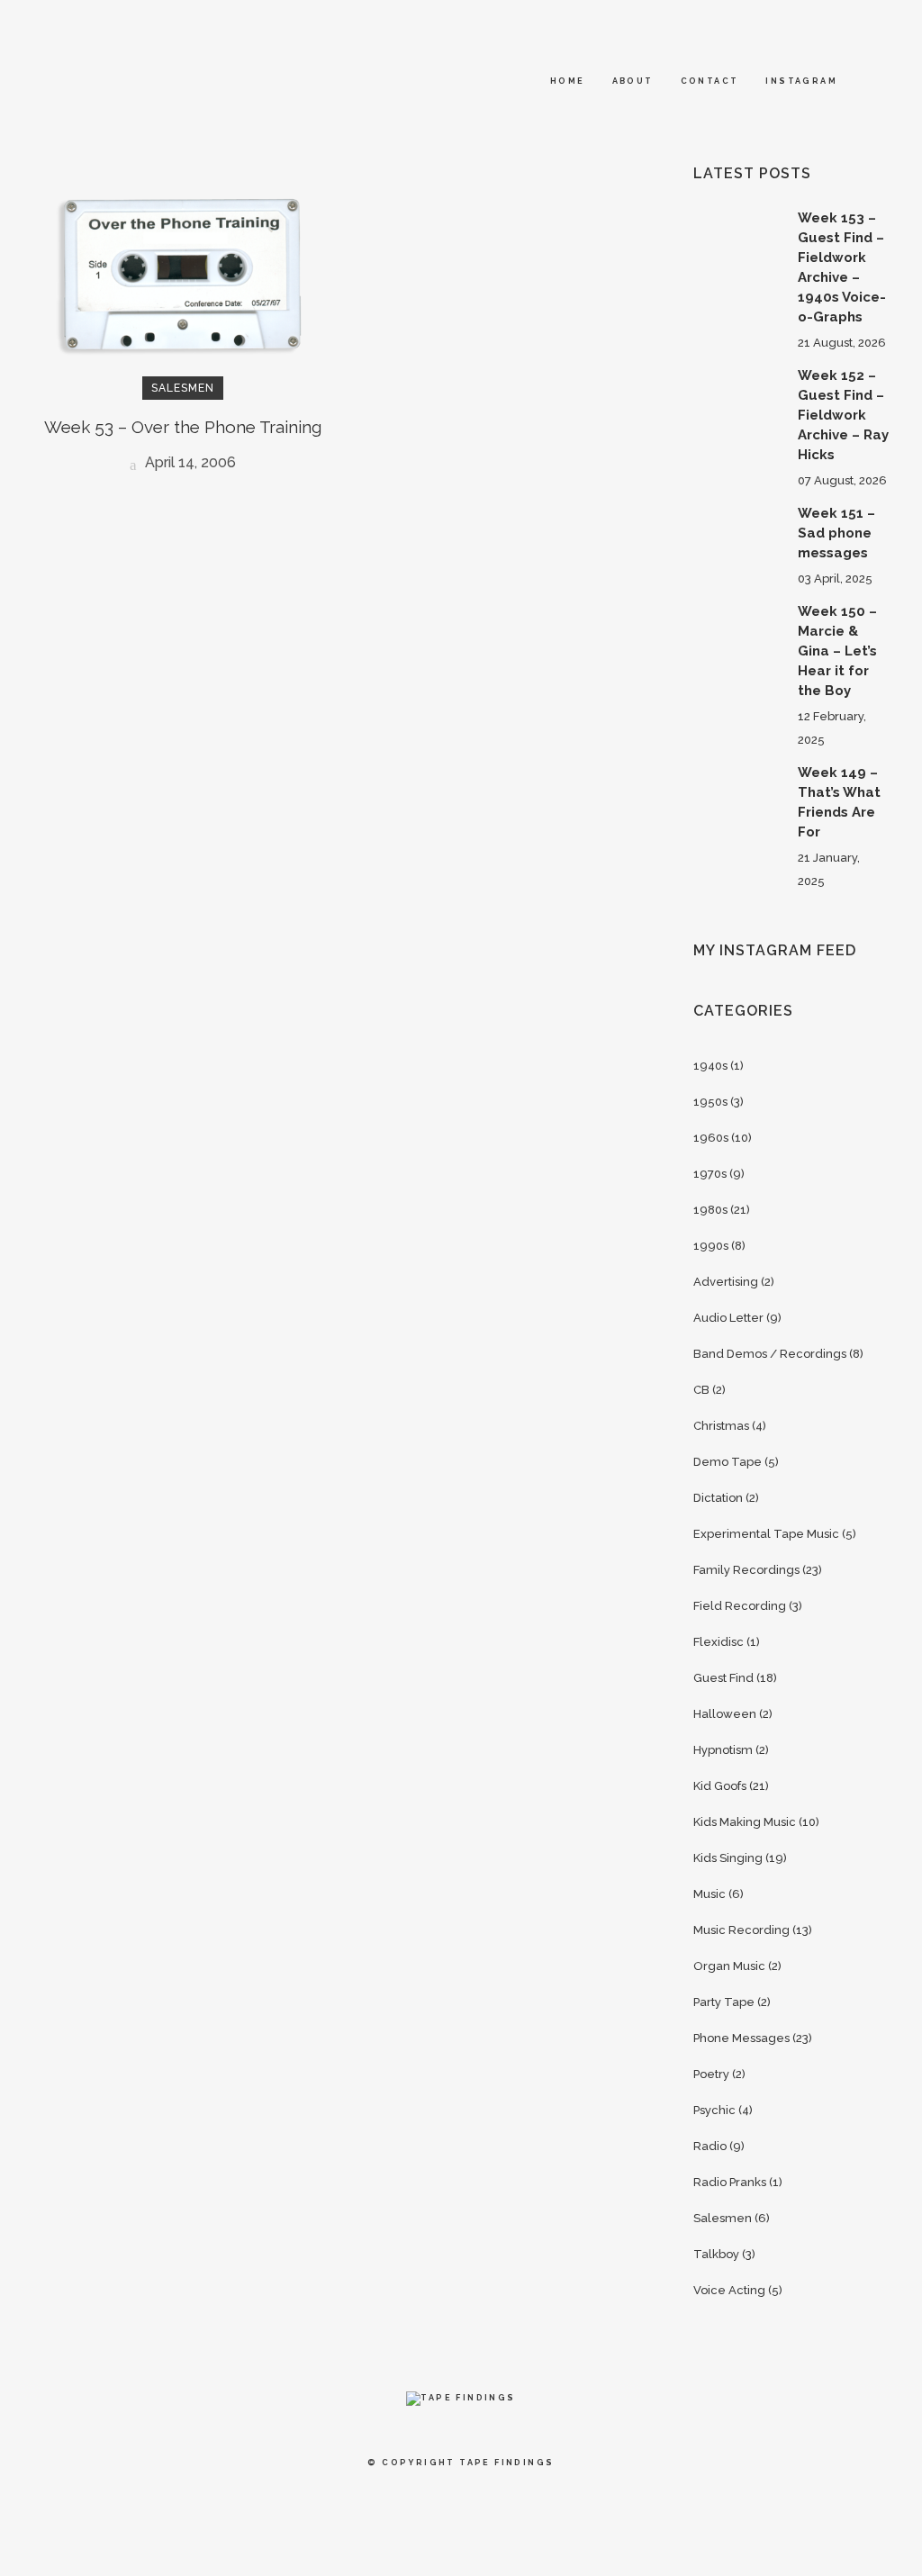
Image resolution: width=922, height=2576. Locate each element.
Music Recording (741, 1930)
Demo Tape (728, 1462)
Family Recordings (746, 1570)
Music (710, 1894)
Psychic (714, 2110)
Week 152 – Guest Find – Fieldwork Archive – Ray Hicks (843, 415)
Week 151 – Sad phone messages (836, 533)
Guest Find (723, 1678)
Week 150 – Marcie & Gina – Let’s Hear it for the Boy (837, 651)
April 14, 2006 (189, 462)
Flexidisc (719, 1642)
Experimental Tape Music (766, 1534)
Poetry (711, 2074)
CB (701, 1390)
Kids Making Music (745, 1822)
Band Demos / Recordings (770, 1354)
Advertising (726, 1282)
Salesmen (723, 2218)
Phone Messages (741, 2038)
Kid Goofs (720, 1786)
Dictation (718, 1498)
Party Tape (724, 2002)
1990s (711, 1246)
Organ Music (729, 1966)
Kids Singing (728, 1858)
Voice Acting (729, 2290)
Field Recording (740, 1606)
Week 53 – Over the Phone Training (183, 427)
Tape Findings (506, 2463)
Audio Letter (728, 1318)
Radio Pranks (730, 2182)
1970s (710, 1174)
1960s (711, 1138)
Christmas (721, 1426)
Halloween (725, 1714)
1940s (710, 1066)
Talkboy (716, 2254)
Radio (710, 2146)
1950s (710, 1102)
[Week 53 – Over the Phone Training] (182, 274)
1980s (710, 1210)
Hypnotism (723, 1750)
